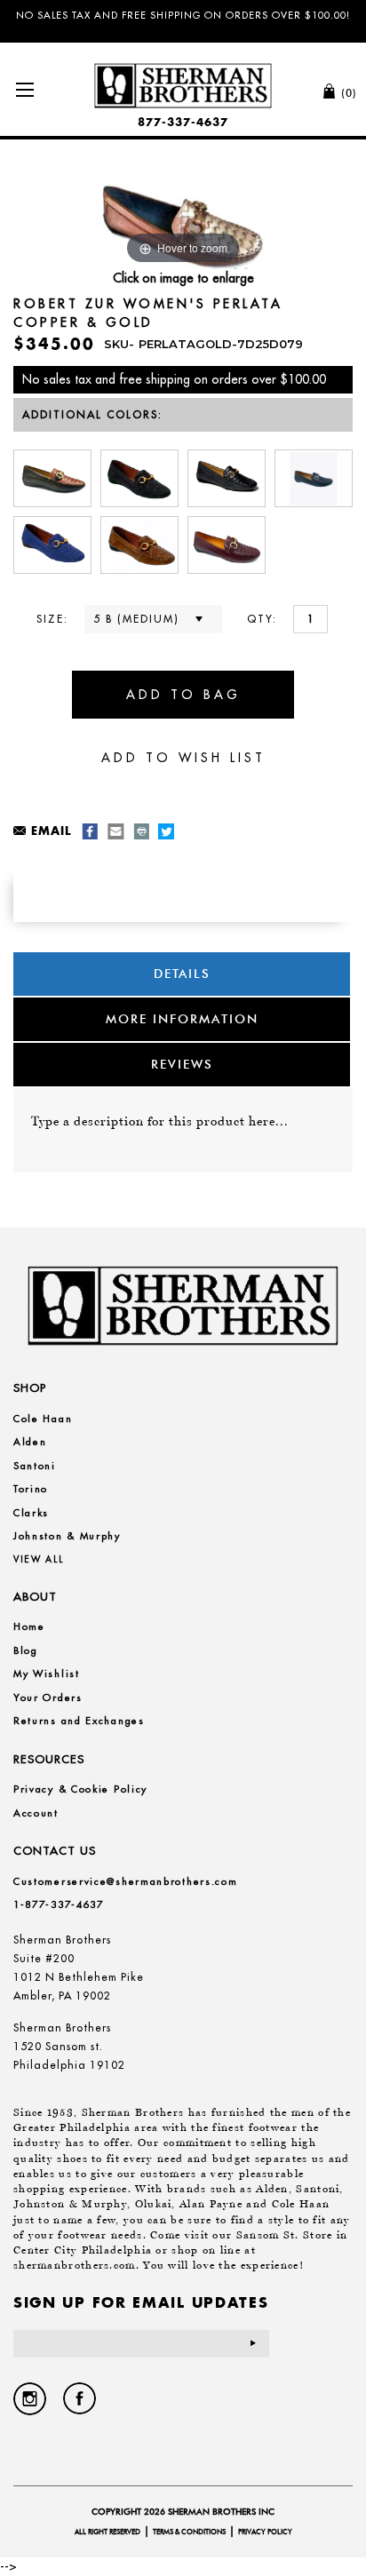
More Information (182, 1019)
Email (51, 830)
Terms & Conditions (189, 2532)
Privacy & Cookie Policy (80, 1789)
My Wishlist (47, 1674)
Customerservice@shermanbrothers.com (126, 1881)
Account (36, 1813)
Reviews (182, 1064)
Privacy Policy (265, 2532)
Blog (26, 1650)
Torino (31, 1489)
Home (29, 1626)
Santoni (35, 1466)
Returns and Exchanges (79, 1721)
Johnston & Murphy (67, 1536)
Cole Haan (43, 1419)
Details (182, 974)
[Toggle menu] (24, 89)
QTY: (262, 619)
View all (39, 1559)
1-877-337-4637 (59, 1904)
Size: (52, 619)
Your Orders (48, 1697)
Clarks (31, 1513)
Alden (30, 1442)
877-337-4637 (183, 122)
